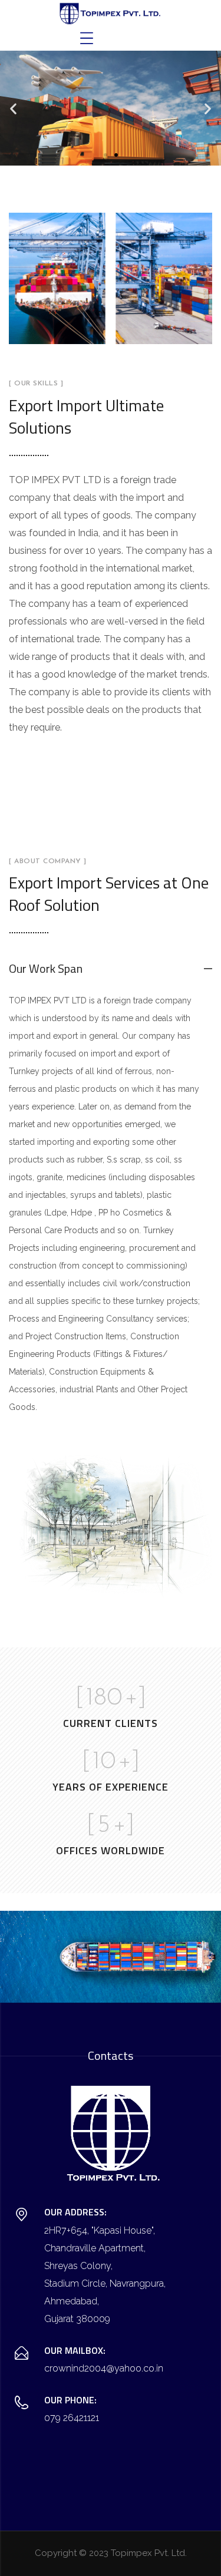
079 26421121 (72, 2418)
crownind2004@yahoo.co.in (104, 2368)
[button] (13, 108)
